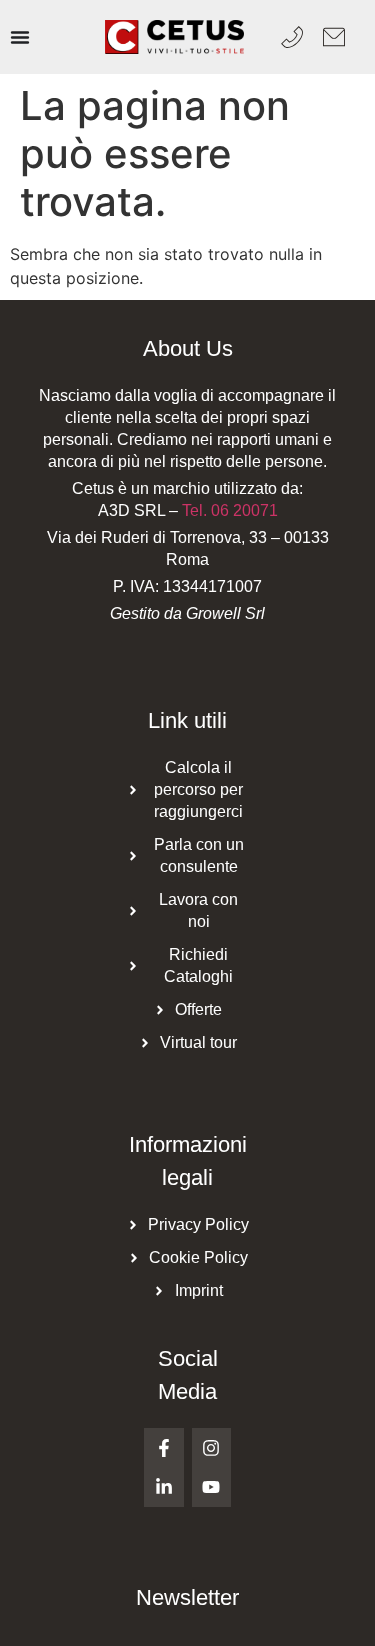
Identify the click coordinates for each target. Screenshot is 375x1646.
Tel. (230, 510)
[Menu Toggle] (20, 37)
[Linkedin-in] (164, 1488)
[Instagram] (212, 1448)
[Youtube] (212, 1488)
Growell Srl (225, 613)
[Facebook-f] (164, 1448)
